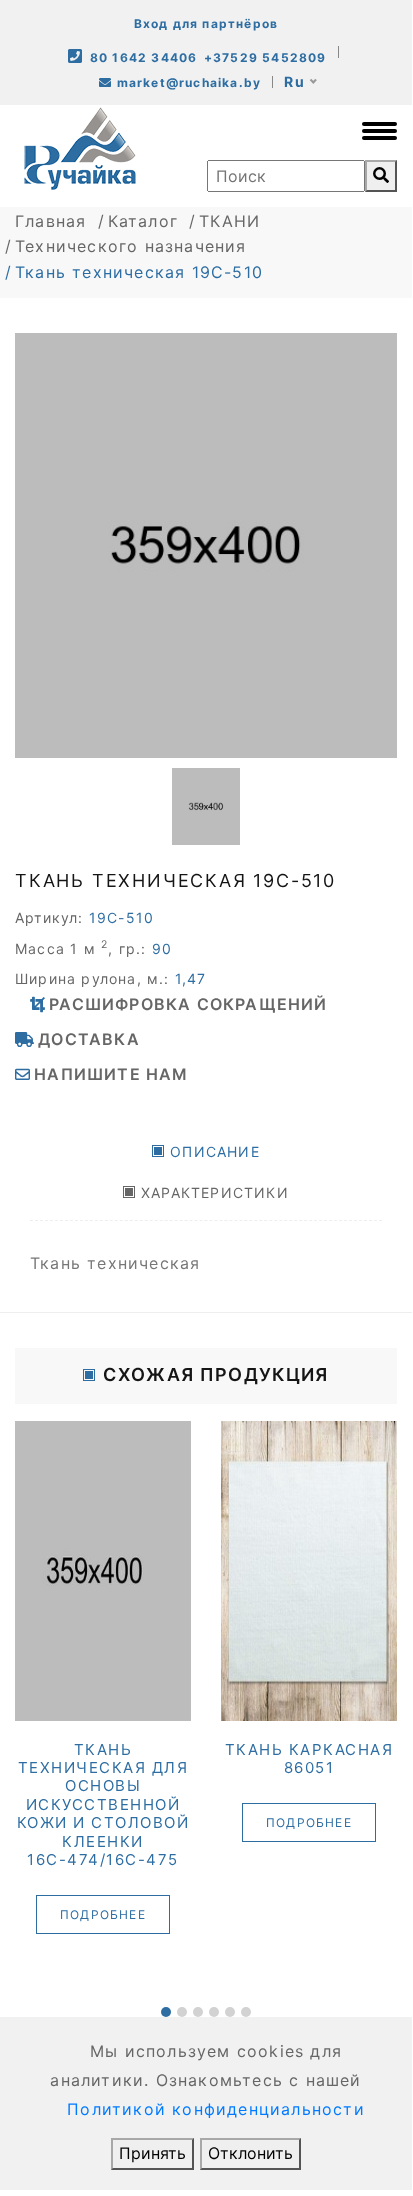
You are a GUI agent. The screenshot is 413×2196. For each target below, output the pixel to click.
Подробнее (72, 1914)
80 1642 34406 (144, 57)
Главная (50, 221)
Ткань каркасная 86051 (277, 1759)
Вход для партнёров (206, 23)
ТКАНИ (229, 221)
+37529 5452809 (265, 57)
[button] (166, 2012)
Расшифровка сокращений (188, 1004)
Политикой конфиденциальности (216, 2109)
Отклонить (250, 2153)
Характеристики (215, 1192)
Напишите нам (111, 1074)
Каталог (143, 221)
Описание (215, 1151)
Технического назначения (131, 246)
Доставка (89, 1039)
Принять (152, 2153)
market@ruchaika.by (186, 82)
